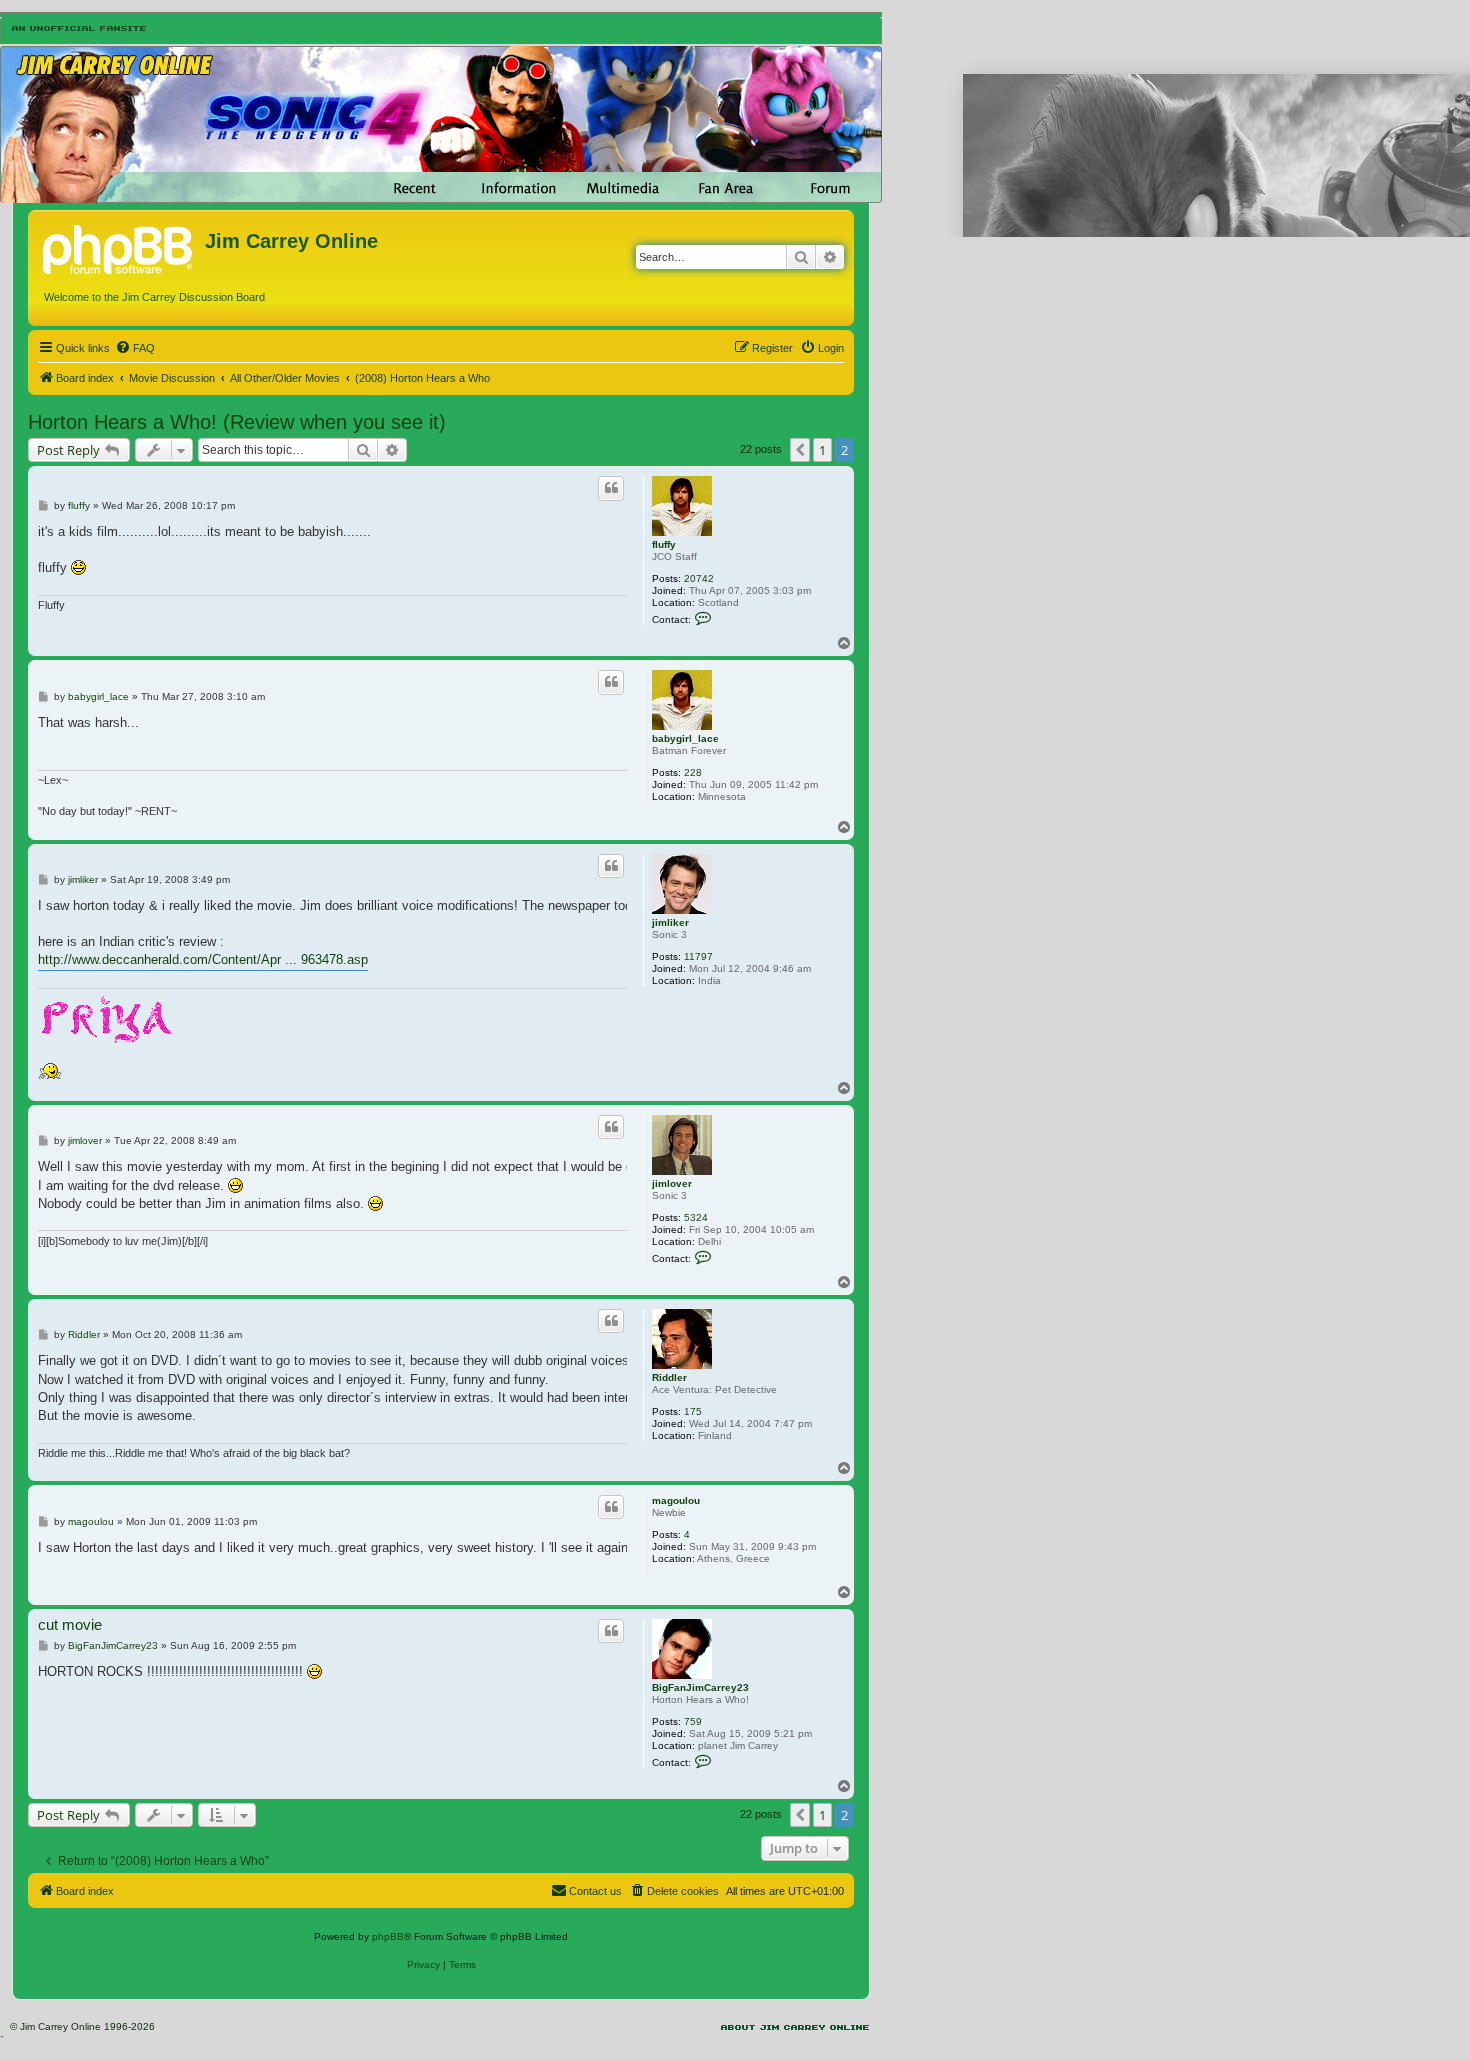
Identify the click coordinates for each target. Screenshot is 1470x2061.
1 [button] (822, 450)
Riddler (669, 1377)
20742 (699, 578)
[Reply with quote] (611, 488)
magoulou (676, 1500)
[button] (800, 450)
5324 (696, 1217)
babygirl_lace (685, 738)
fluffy (664, 544)
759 (693, 1721)
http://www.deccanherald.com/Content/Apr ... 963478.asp (203, 959)
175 (693, 1411)
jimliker (670, 922)
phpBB (388, 1936)
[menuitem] (135, 348)
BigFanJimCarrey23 (700, 1687)
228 (693, 772)
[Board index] (119, 247)
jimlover (672, 1183)
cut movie (70, 1624)
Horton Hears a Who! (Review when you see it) (237, 422)
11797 (698, 956)
